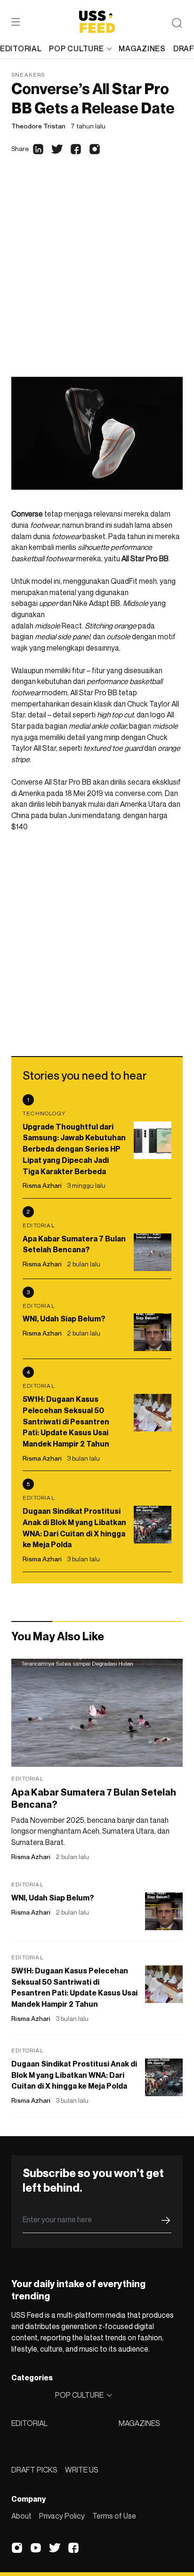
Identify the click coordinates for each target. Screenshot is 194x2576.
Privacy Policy (62, 2516)
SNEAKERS (28, 75)
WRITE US (82, 2470)
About (21, 2516)
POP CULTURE (76, 48)
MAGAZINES (139, 2423)
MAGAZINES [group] (142, 48)
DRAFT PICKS (34, 2470)
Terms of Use (114, 2516)
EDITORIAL (29, 2423)
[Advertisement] (97, 275)
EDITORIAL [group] (21, 48)
